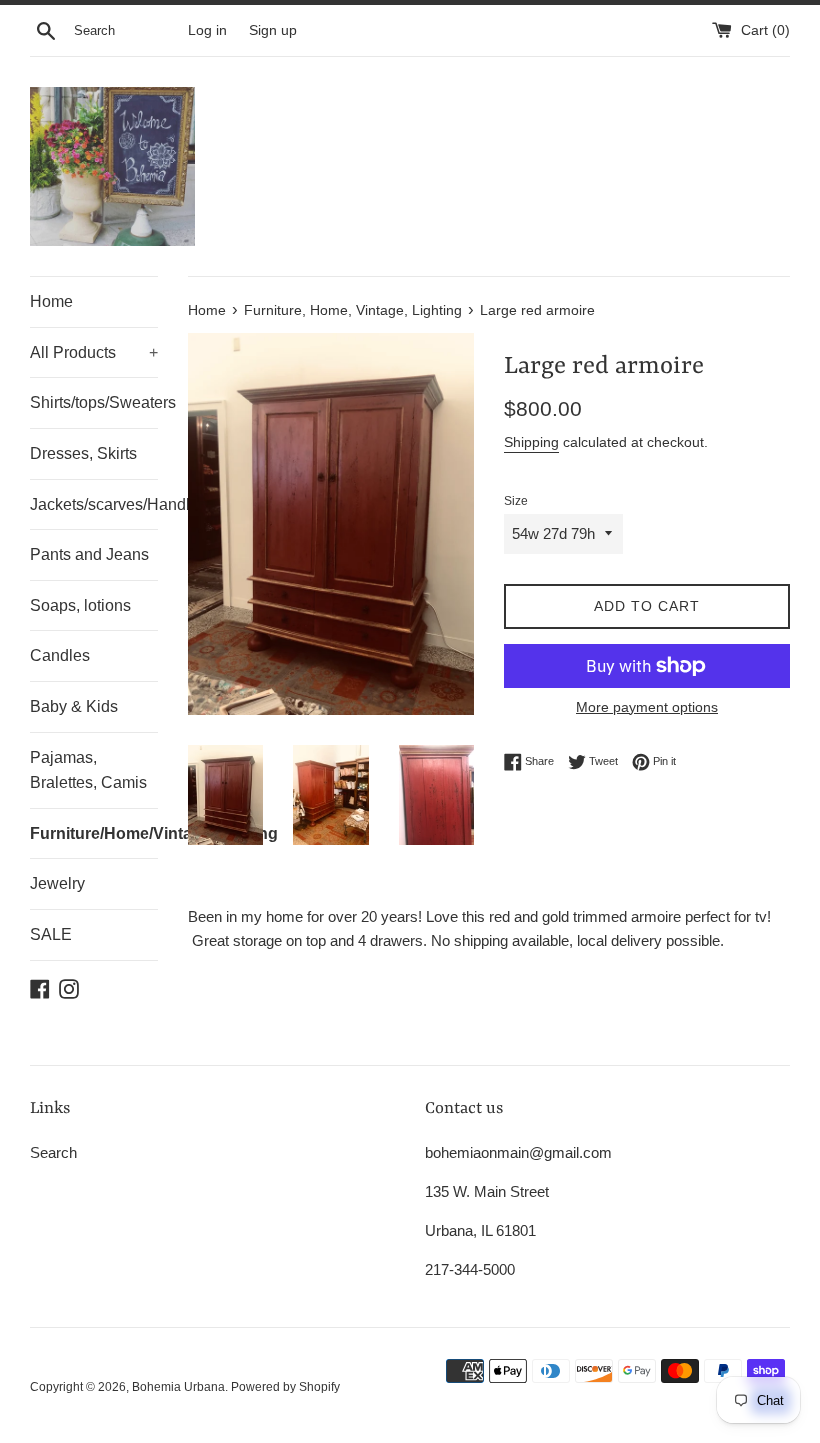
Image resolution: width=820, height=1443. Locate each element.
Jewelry (57, 883)
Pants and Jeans (89, 554)
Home (51, 301)
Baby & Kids (74, 706)
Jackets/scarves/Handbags (94, 504)
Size (516, 501)
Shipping (531, 442)
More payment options (647, 707)
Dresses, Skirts (83, 453)
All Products (94, 352)
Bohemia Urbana (178, 1387)
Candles (60, 655)
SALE (51, 934)
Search (53, 1152)
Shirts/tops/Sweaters (94, 402)
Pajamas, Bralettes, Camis (88, 770)
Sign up (273, 30)
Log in (207, 30)
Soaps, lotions (80, 605)
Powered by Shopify (285, 1387)
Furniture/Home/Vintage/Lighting (94, 833)
